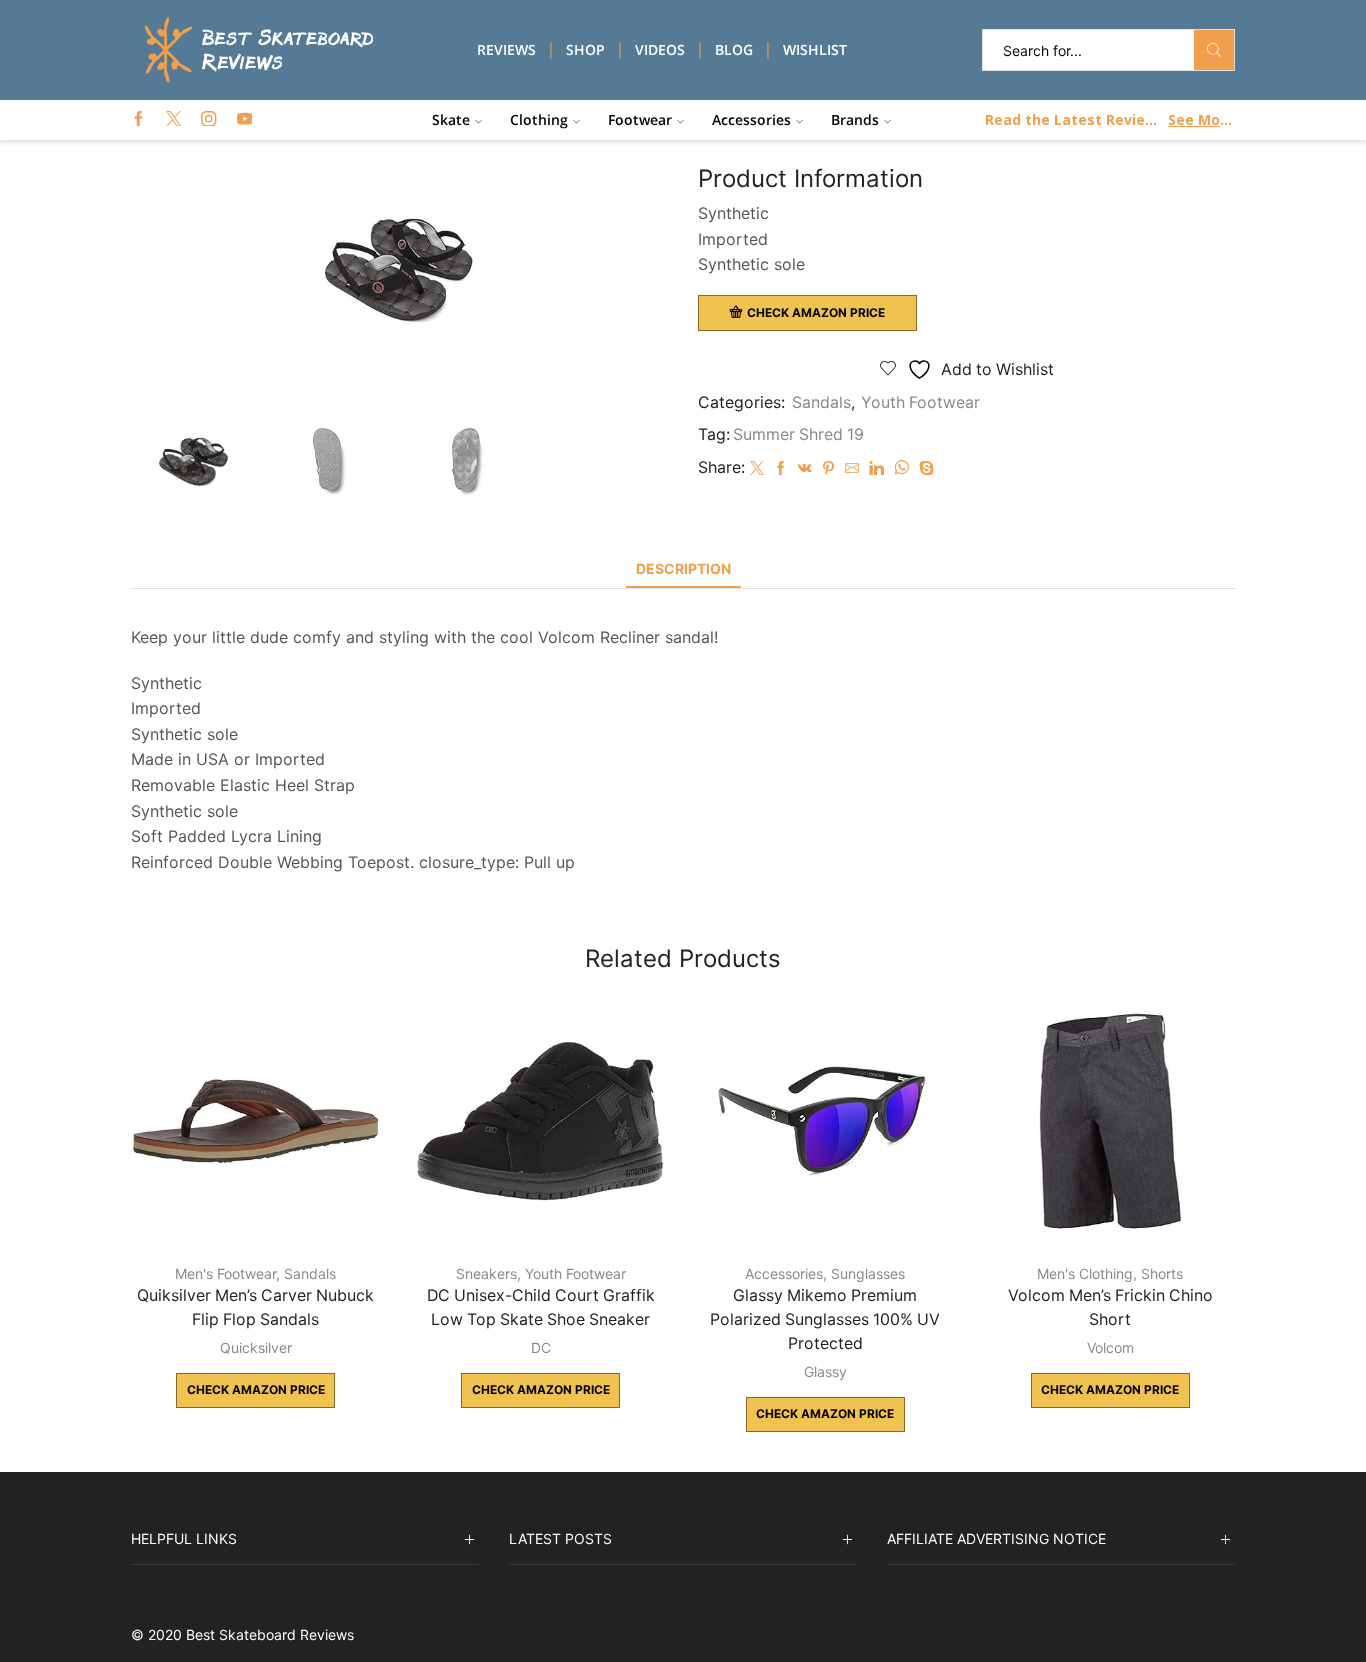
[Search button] (1214, 50)
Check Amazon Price (816, 312)
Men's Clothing (1085, 1273)
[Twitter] (173, 120)
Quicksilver (256, 1347)
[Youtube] (244, 120)
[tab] (683, 568)
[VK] (805, 468)
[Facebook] (138, 120)
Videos (660, 49)
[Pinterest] (828, 468)
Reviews (506, 49)
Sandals (821, 402)
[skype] (924, 468)
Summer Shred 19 (798, 434)
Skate (451, 119)
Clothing (539, 119)
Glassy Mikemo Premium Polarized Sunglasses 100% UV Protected (825, 1319)
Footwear (640, 119)
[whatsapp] (901, 468)
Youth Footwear (920, 402)
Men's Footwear (225, 1273)
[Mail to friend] (852, 468)
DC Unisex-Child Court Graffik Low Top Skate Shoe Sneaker (541, 1307)
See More (1200, 119)
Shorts (1162, 1273)
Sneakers (486, 1273)
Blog (734, 49)
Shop (585, 49)
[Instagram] (208, 120)
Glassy (825, 1371)
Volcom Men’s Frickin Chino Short (1110, 1307)
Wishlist (815, 49)
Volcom (1110, 1347)
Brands (855, 119)
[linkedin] (876, 468)
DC (541, 1347)
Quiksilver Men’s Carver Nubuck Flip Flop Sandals (255, 1307)
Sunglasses (868, 1273)
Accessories (751, 119)
